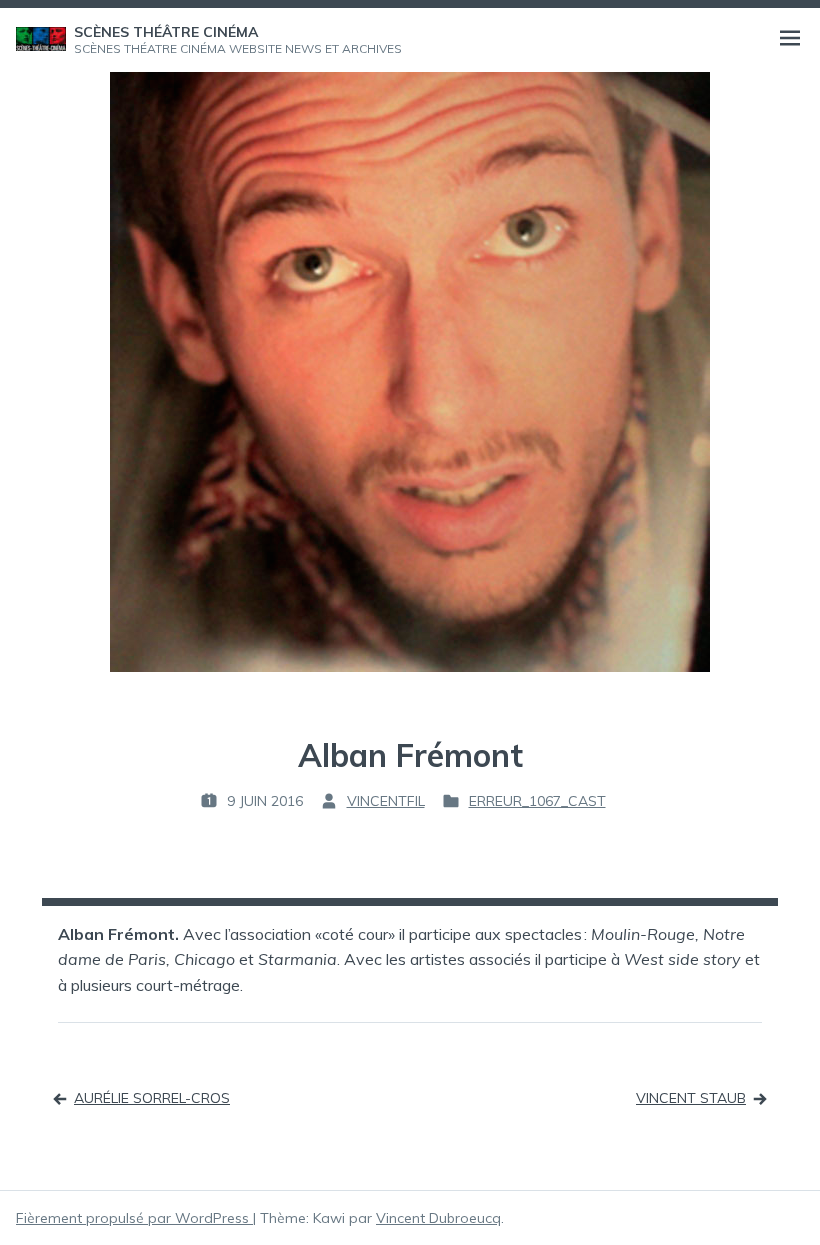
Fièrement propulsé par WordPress (134, 1218)
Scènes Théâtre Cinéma (166, 32)
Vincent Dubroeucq (438, 1218)
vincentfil (386, 801)
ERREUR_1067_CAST (537, 801)
